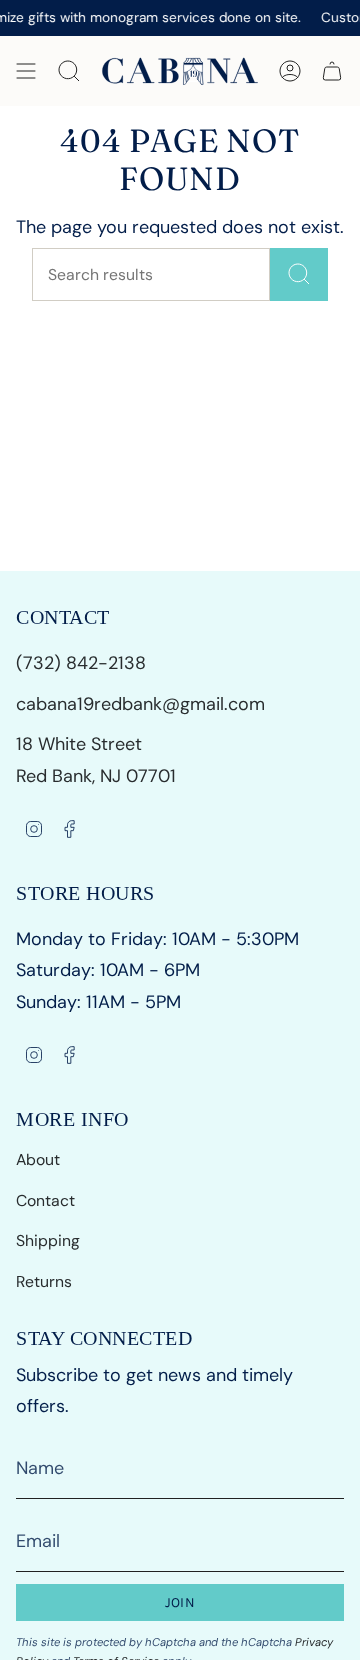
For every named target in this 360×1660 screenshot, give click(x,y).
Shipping (48, 1240)
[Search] (299, 274)
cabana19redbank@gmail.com (140, 704)
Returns (44, 1281)
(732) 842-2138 (83, 663)
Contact (45, 1200)
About (38, 1159)
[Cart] (332, 71)
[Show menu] (26, 71)
